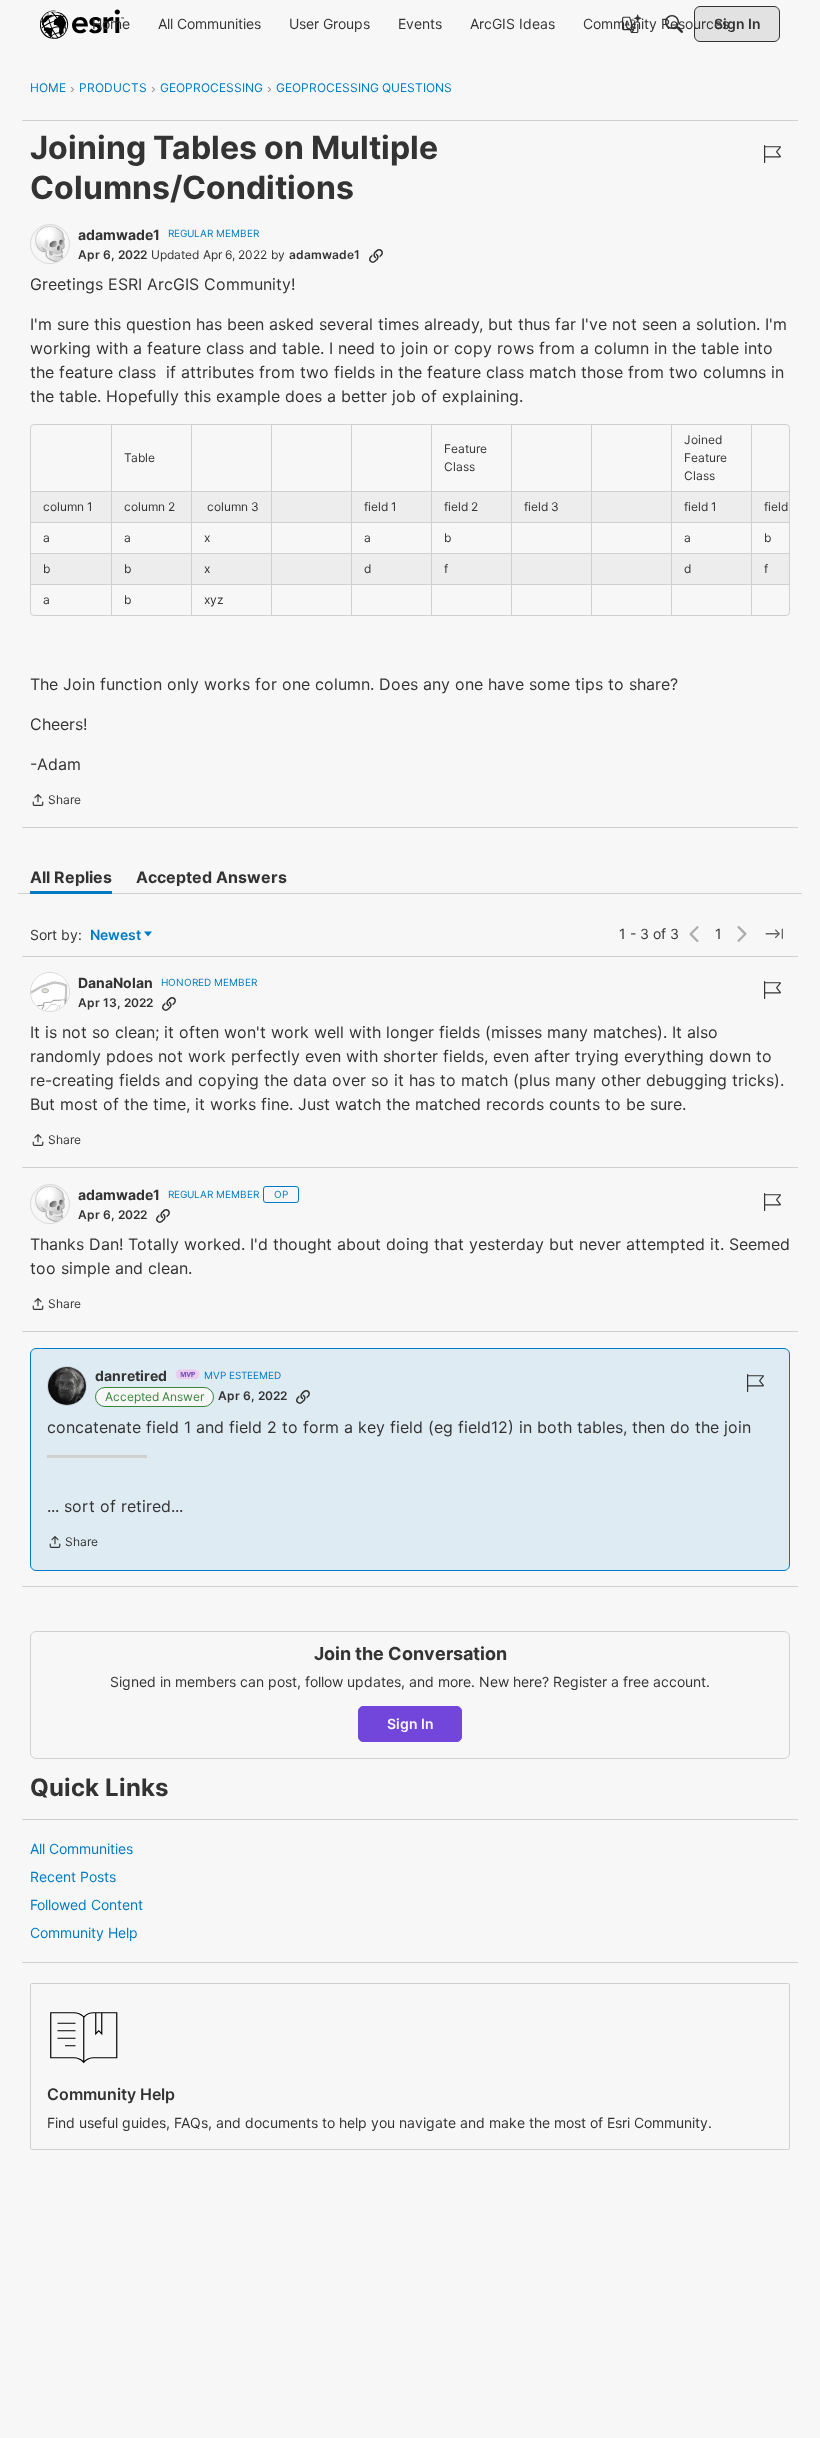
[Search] (674, 24)
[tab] (71, 877)
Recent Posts (73, 1876)
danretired (131, 1375)
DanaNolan (115, 982)
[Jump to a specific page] (774, 934)
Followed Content (86, 1904)
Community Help (84, 1932)
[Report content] (772, 154)
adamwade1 (119, 234)
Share (55, 802)
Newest (115, 935)
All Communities (81, 1848)
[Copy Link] (376, 255)
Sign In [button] (410, 1723)
